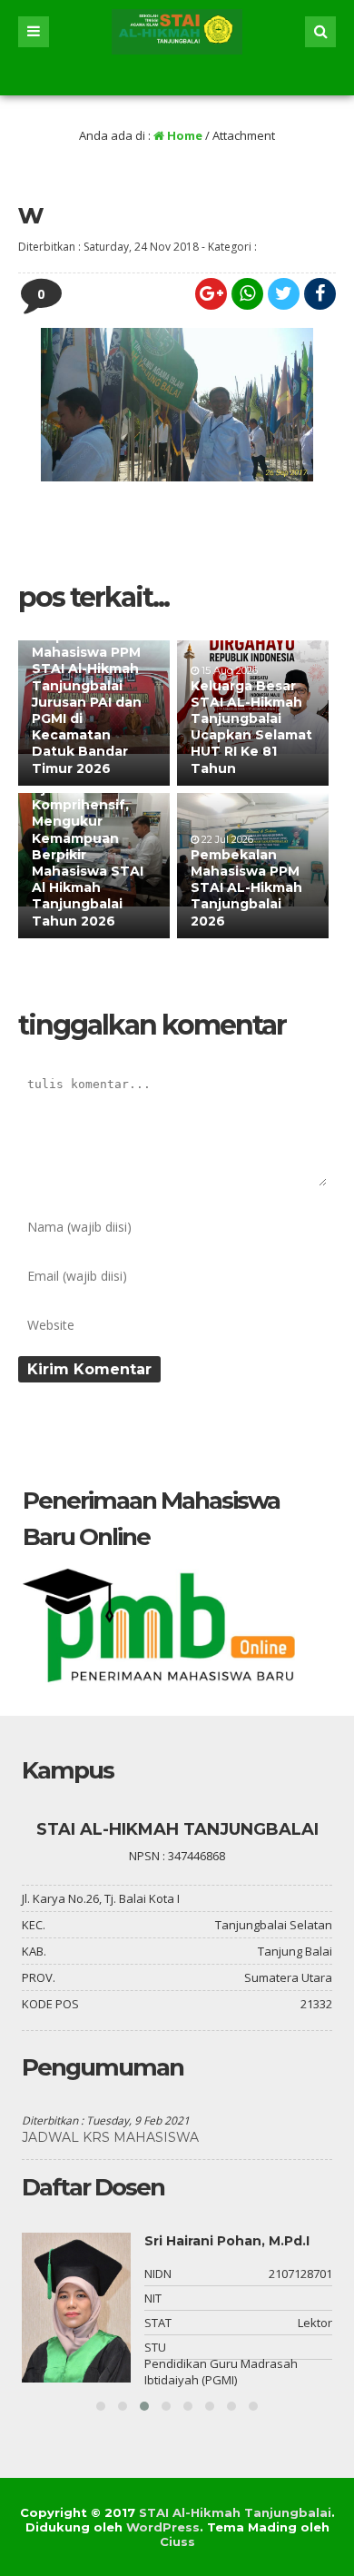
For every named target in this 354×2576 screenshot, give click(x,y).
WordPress (163, 2527)
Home (183, 135)
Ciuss (177, 2541)
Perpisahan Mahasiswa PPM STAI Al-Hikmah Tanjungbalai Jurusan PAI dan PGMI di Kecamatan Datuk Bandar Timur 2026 (87, 702)
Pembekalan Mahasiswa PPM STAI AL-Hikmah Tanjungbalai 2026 (246, 888)
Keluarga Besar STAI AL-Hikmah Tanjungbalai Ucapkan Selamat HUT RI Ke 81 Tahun (251, 727)
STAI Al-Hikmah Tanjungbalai (235, 2512)
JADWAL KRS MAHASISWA (110, 2137)
